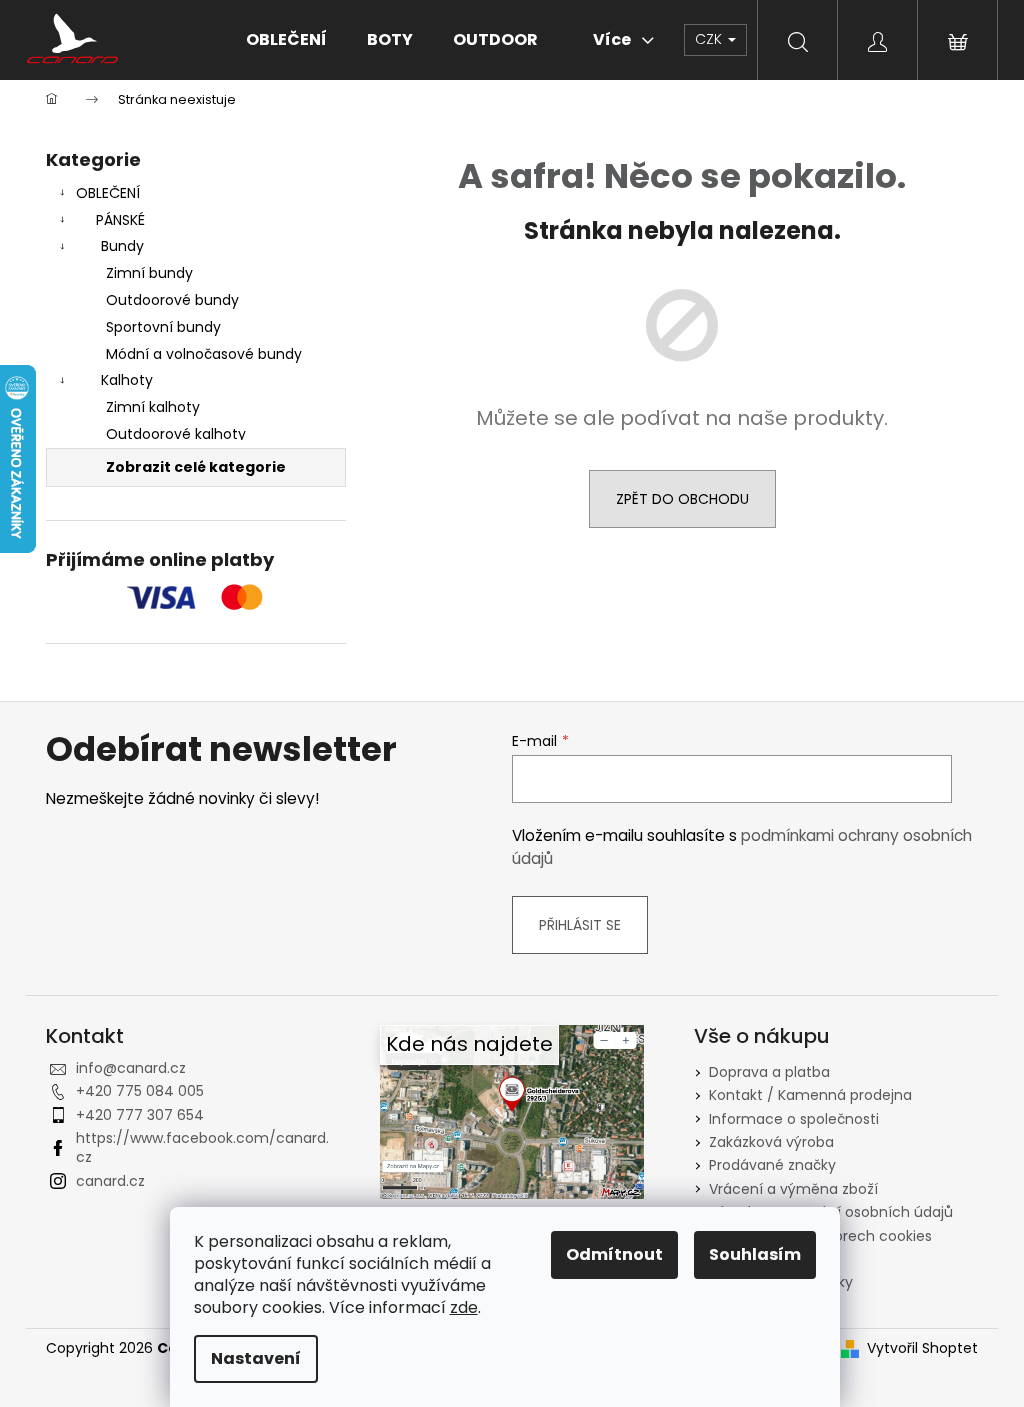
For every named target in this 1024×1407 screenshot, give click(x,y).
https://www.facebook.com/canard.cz (202, 1147)
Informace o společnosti (794, 1119)
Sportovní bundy (163, 327)
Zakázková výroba (771, 1142)
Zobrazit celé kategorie (196, 467)
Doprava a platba (769, 1072)
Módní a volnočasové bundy (204, 354)
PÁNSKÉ (120, 220)
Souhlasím (755, 1254)
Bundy (122, 246)
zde (464, 1307)
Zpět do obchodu (682, 499)
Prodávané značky (772, 1165)
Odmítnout (614, 1254)
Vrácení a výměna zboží (793, 1189)
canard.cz (110, 1181)
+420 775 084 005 (140, 1091)
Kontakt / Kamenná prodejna (810, 1095)
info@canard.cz (131, 1068)
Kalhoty (127, 380)
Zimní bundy (149, 273)
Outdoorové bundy (172, 300)
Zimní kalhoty (153, 407)
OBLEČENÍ (108, 193)
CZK (710, 39)
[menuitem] (286, 40)
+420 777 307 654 (140, 1115)
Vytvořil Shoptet (922, 1348)
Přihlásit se (580, 925)
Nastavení (256, 1358)
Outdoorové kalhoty (176, 434)
